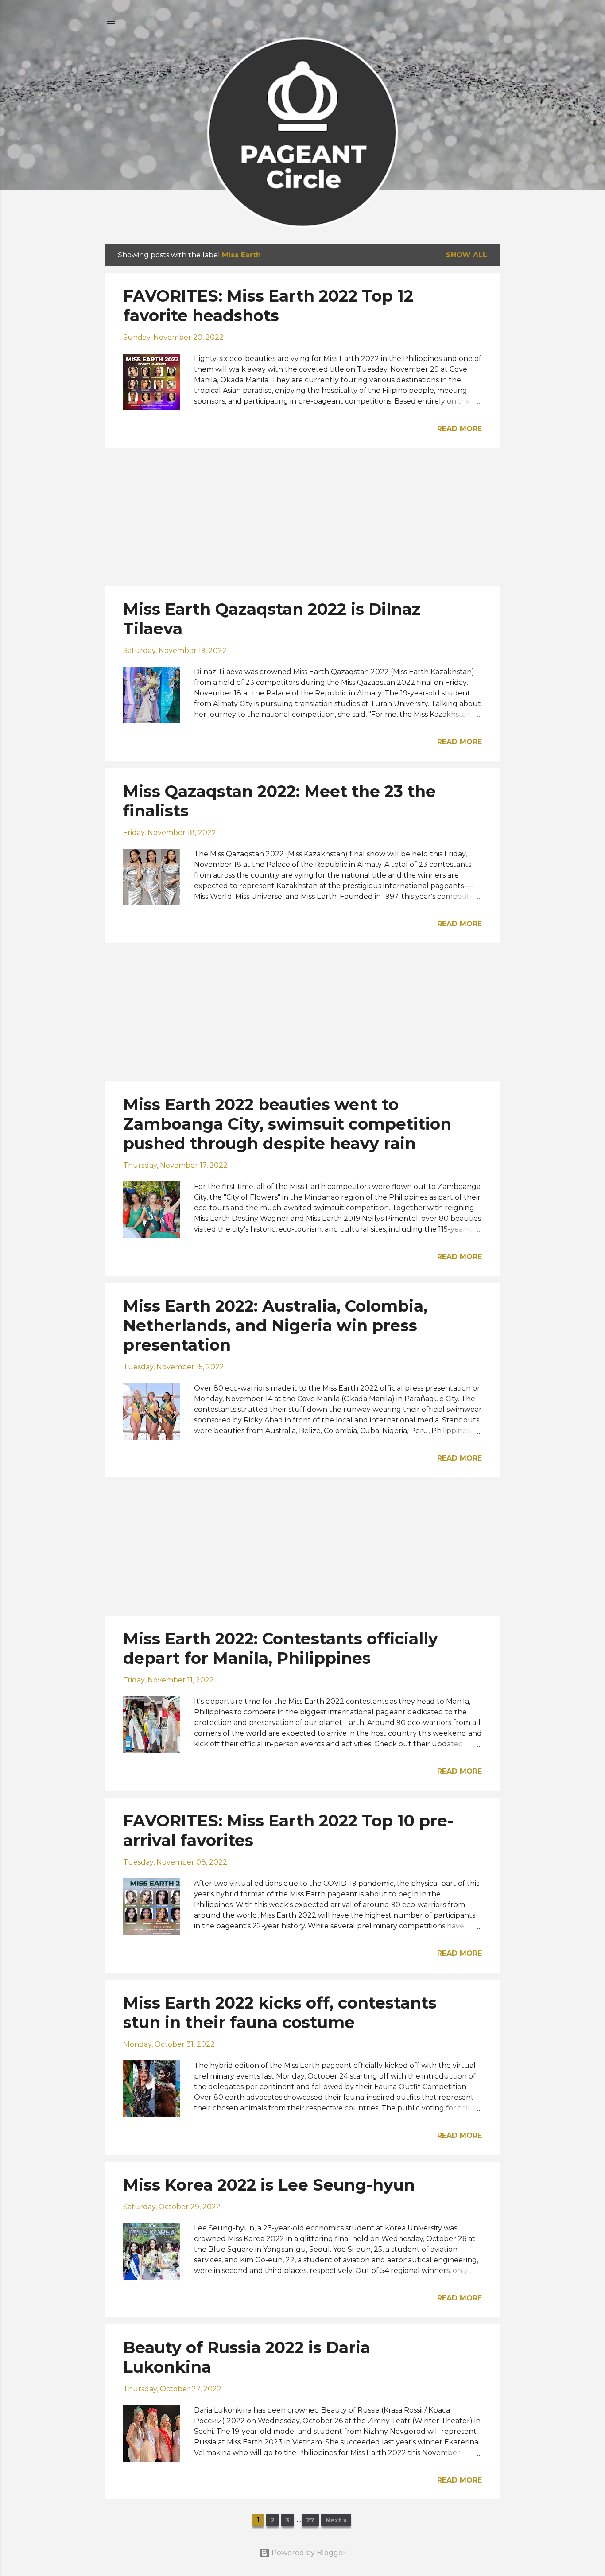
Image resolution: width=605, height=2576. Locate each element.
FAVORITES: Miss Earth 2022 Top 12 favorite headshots (268, 306)
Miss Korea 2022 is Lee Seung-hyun (269, 2185)
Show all (467, 255)
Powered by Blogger (308, 2553)
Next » (336, 2520)
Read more (460, 429)
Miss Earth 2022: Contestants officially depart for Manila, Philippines (281, 1648)
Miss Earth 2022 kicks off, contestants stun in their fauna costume (280, 2013)
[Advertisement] (302, 517)
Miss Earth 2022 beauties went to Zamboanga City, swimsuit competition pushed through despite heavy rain (287, 1124)
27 (310, 2520)
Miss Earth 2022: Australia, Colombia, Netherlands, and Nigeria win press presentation (275, 1325)
